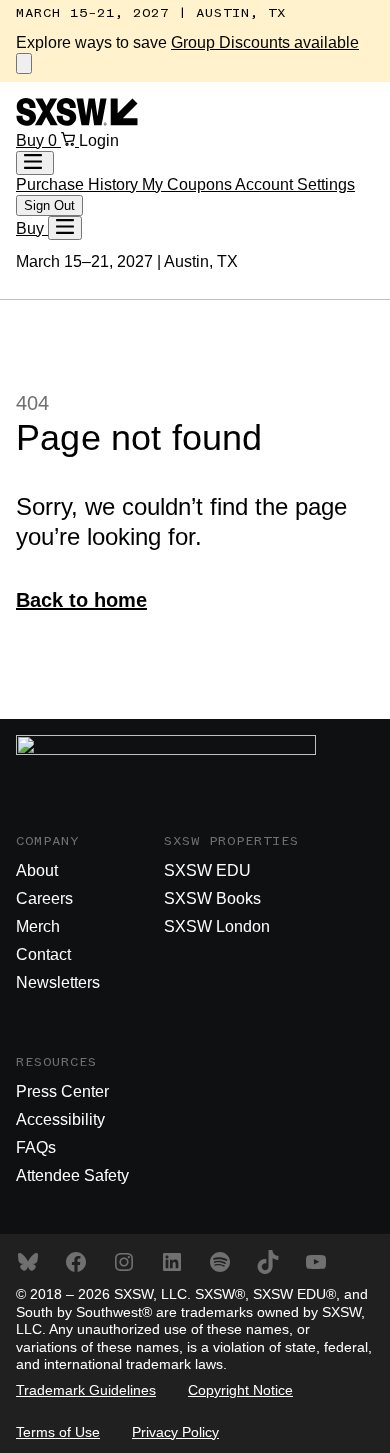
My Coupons (188, 184)
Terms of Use (58, 1432)
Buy (32, 140)
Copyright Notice (240, 1390)
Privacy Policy (175, 1432)
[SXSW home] (77, 120)
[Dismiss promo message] (24, 63)
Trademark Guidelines (86, 1390)
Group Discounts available (265, 42)
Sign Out (49, 205)
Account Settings (295, 184)
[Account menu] (35, 163)
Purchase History (79, 184)
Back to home (81, 600)
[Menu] (65, 228)
